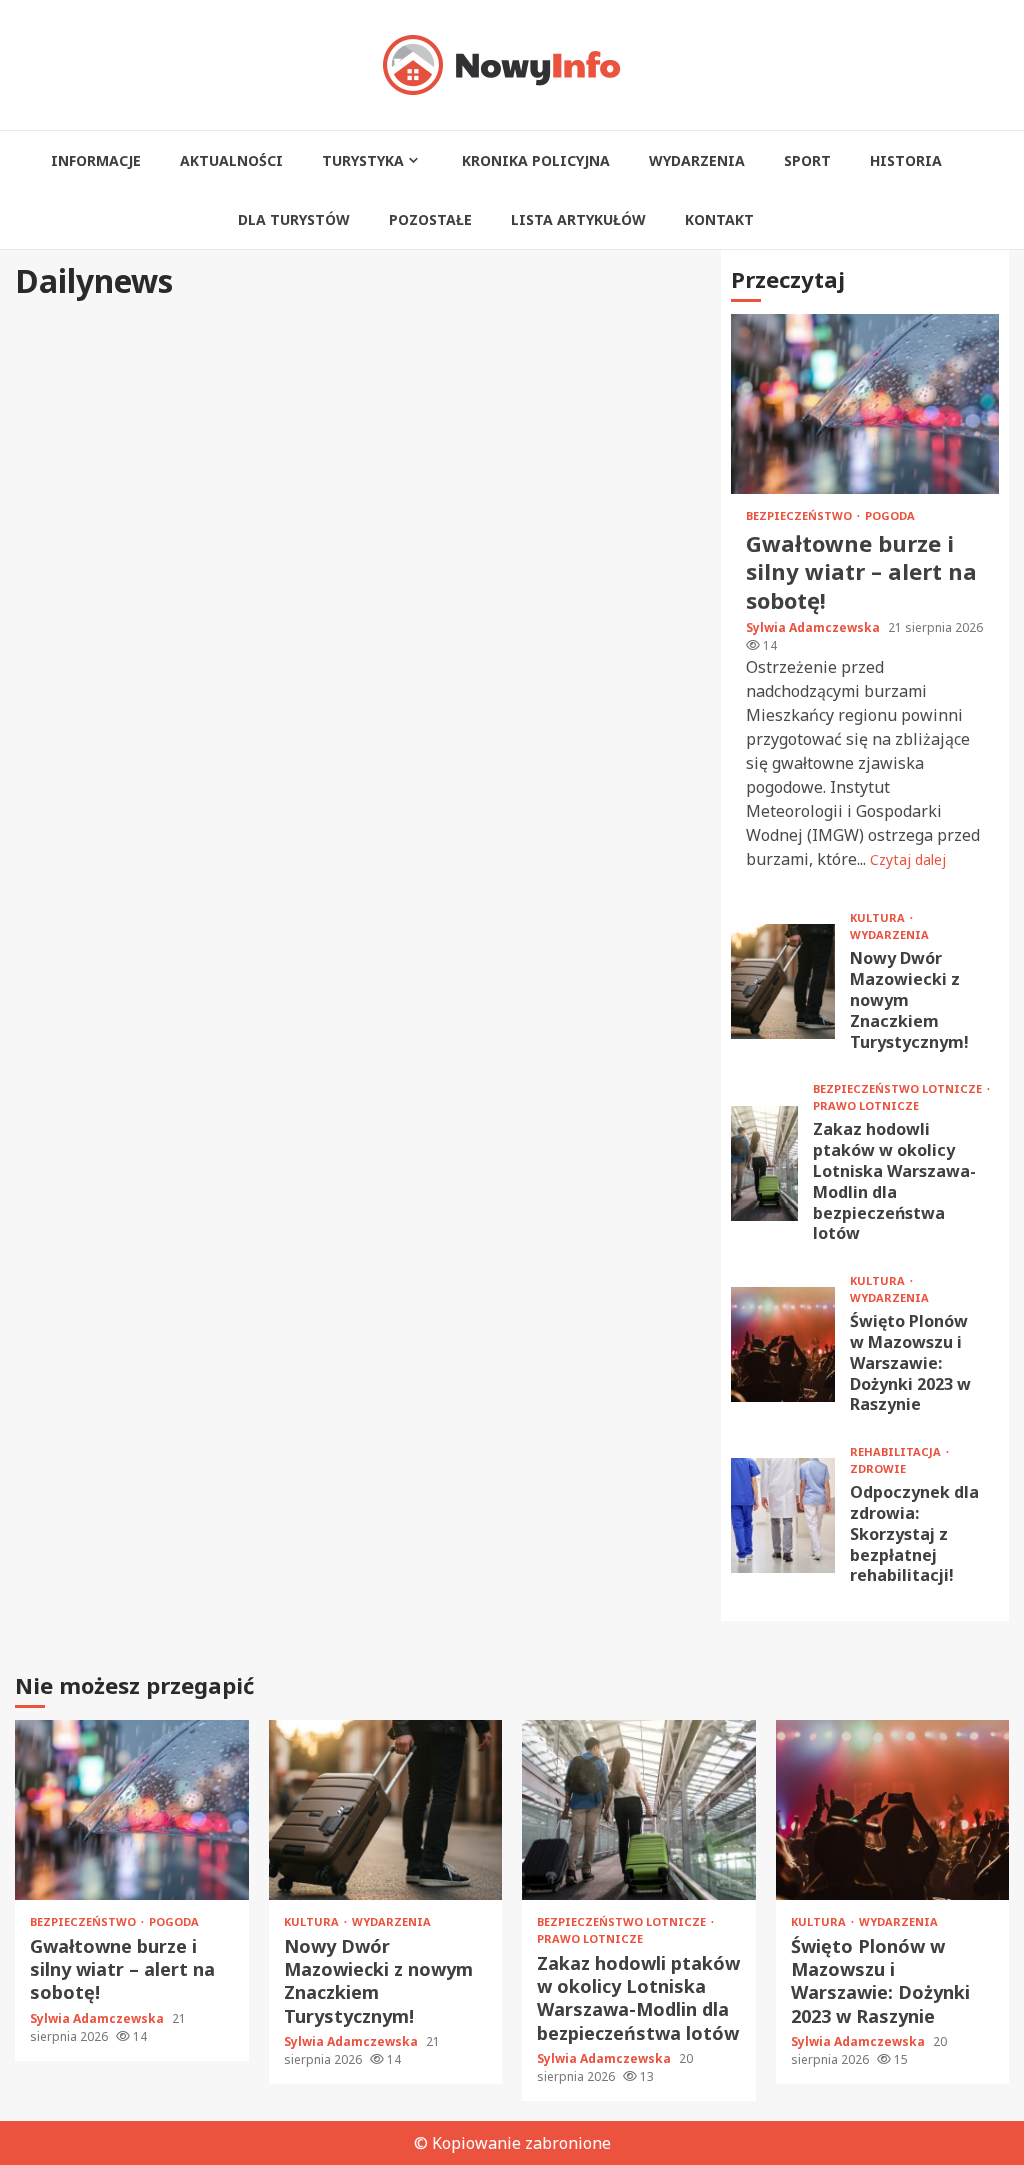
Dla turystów (294, 219)
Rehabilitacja (897, 1451)
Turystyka (363, 160)
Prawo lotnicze (866, 1105)
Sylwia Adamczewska (814, 627)
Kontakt (719, 219)
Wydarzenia (697, 160)
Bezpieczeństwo (800, 515)
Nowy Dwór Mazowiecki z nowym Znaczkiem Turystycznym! (783, 981)
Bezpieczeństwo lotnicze (899, 1088)
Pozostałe (430, 219)
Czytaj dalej (908, 859)
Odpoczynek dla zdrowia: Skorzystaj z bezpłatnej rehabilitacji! (783, 1515)
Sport (807, 160)
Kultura (879, 917)
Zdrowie (878, 1468)
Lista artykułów (578, 219)
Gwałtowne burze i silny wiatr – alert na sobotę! (865, 404)
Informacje (96, 160)
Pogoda (890, 515)
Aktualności (231, 160)
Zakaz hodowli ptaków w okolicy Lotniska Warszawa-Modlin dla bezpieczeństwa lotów (764, 1163)
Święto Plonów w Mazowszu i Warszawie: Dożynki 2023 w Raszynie (783, 1344)
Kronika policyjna (536, 160)
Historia (906, 160)
